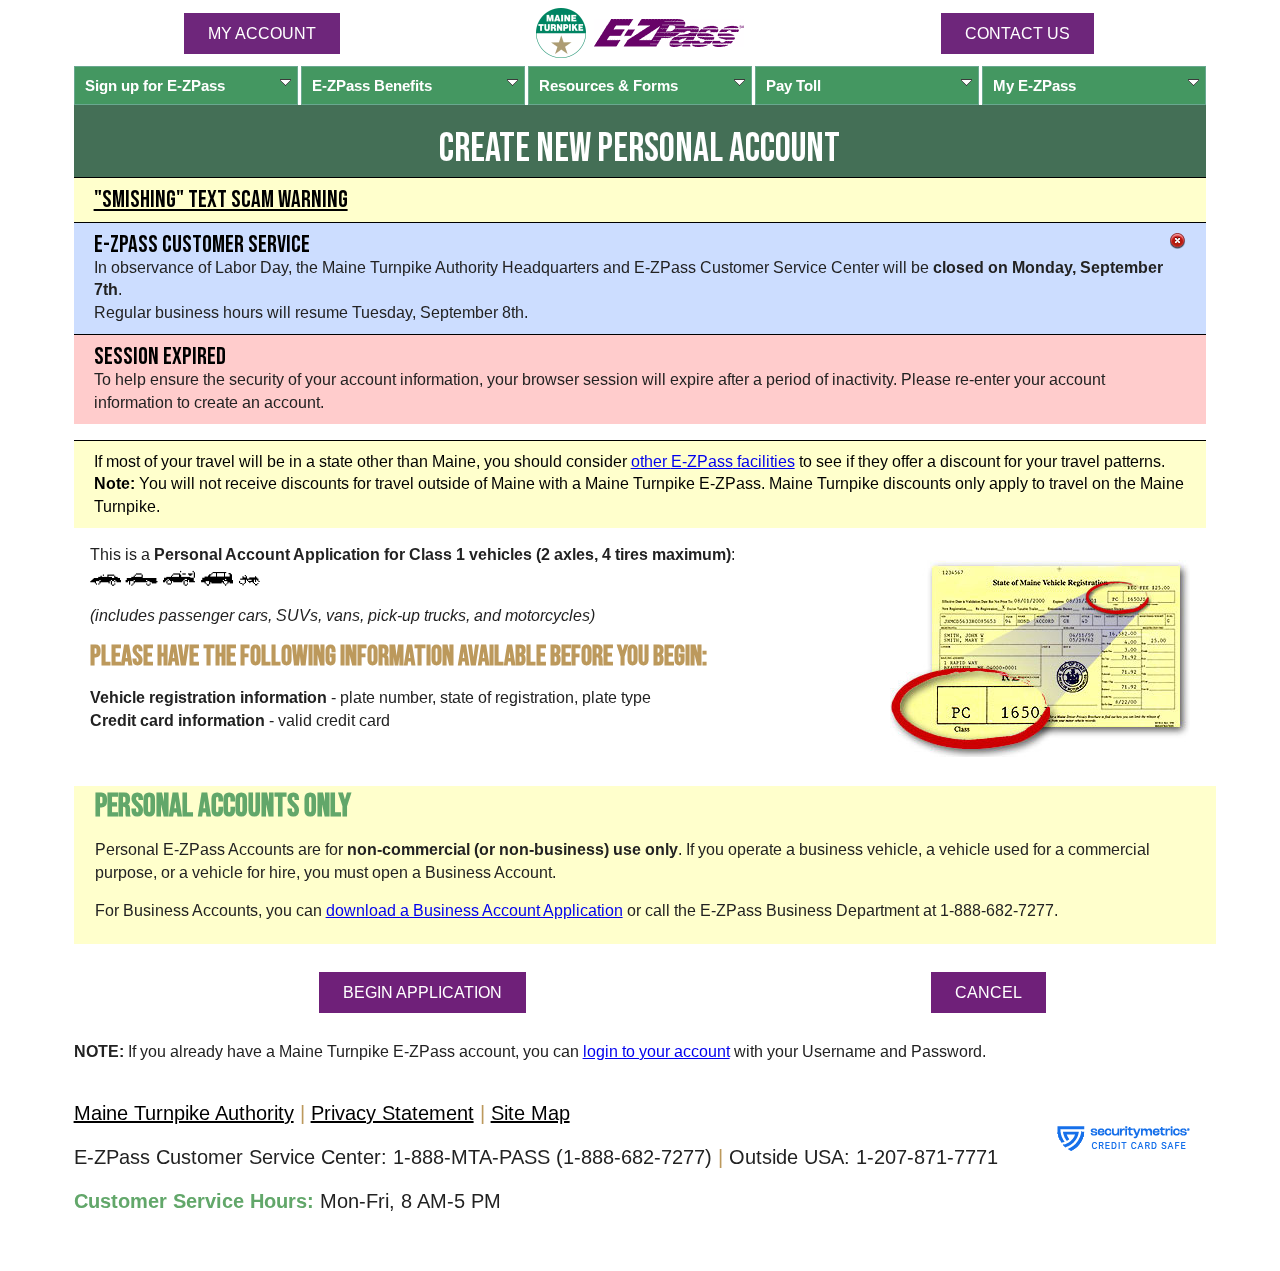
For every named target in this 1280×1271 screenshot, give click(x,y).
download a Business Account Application (474, 910)
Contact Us (1017, 33)
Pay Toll (793, 85)
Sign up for (155, 85)
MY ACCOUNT (262, 33)
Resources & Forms (608, 85)
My (1034, 85)
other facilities (713, 461)
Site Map (530, 1113)
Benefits (372, 85)
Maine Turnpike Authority (184, 1113)
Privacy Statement (392, 1113)
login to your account (656, 1051)
